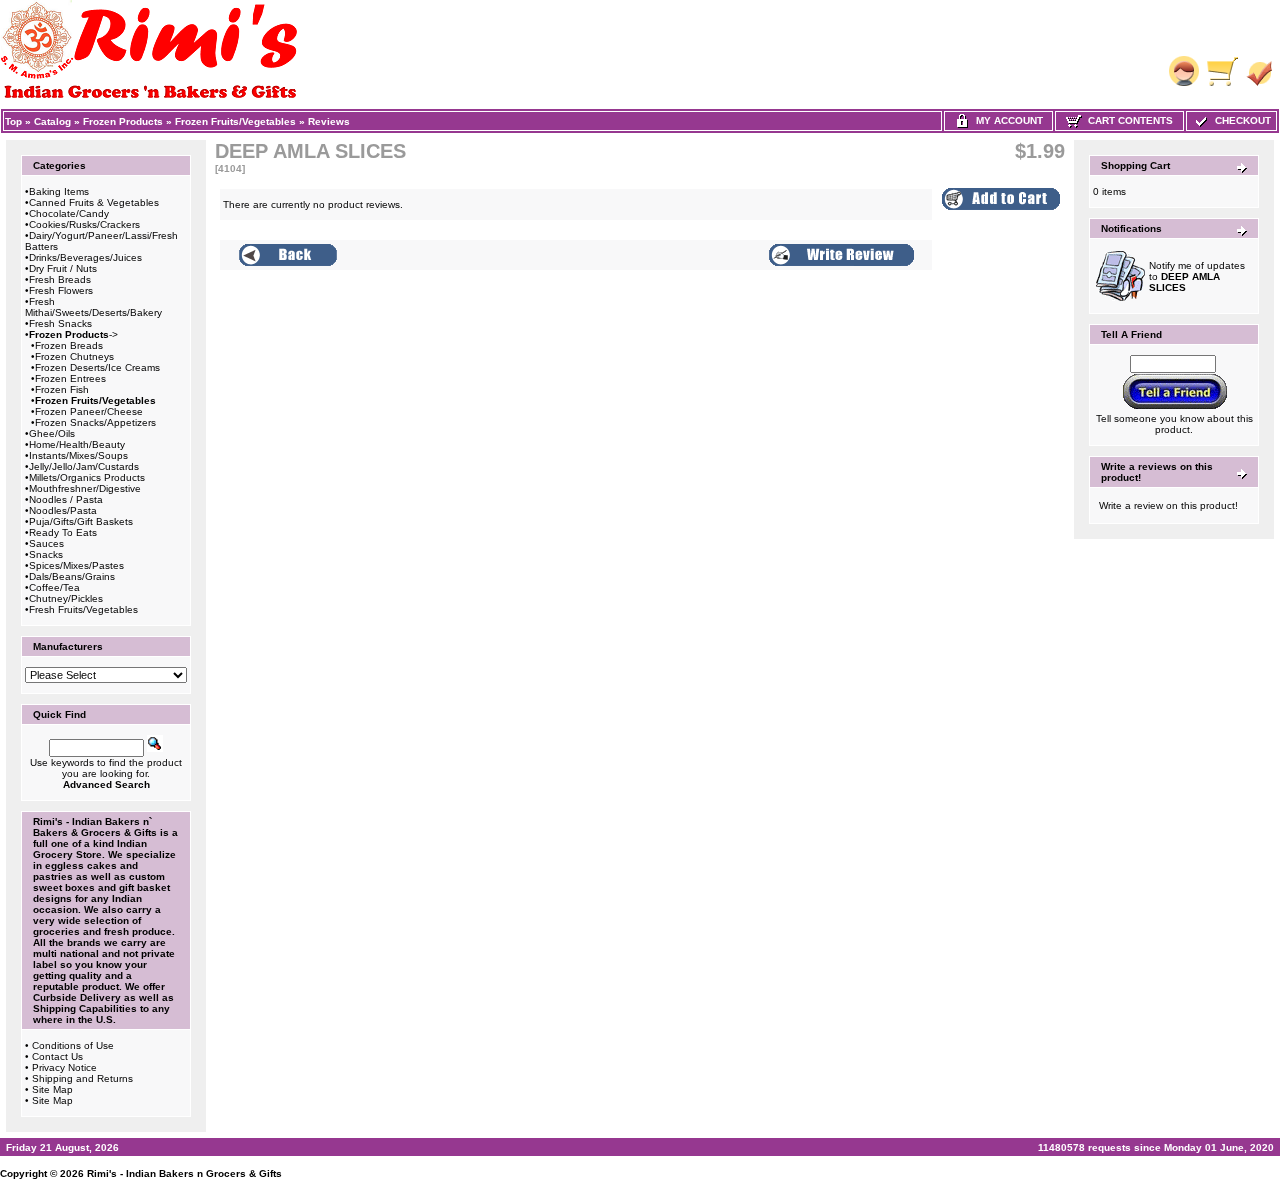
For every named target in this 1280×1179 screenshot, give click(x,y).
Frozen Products (123, 121)
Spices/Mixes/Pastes (76, 565)
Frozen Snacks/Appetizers (95, 422)
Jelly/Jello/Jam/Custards (84, 466)
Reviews (329, 121)
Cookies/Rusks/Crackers (84, 224)
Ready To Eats (63, 532)
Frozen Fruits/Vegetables (235, 121)
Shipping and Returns (82, 1078)
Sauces (46, 543)
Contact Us (57, 1056)
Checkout (1240, 120)
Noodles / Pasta (66, 499)
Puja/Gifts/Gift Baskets (81, 521)
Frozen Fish (62, 389)
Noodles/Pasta (63, 510)
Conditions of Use (73, 1045)
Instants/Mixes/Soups (78, 455)
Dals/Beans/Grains (72, 576)
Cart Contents (1127, 120)
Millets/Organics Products (87, 477)
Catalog (52, 121)
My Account (1006, 120)
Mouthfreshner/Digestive (85, 488)
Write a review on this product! (1168, 505)
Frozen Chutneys (74, 356)
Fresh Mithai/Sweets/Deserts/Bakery (93, 307)
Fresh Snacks (60, 323)
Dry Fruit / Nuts (63, 268)
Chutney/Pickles (66, 598)
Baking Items (59, 191)
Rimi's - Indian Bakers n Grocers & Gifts (184, 1173)
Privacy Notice (64, 1067)
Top (13, 121)
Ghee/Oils (52, 433)
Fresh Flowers (61, 290)
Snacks (46, 554)
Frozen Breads (69, 345)
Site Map (52, 1089)
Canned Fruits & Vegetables (94, 202)
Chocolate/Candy (69, 213)
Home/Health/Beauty (77, 444)
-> (73, 334)
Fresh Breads (60, 279)
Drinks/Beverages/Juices (85, 257)
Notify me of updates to (1197, 276)
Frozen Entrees (70, 378)
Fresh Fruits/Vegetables (83, 609)
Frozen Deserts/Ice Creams (97, 367)
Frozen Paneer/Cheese (89, 411)
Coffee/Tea (54, 587)
